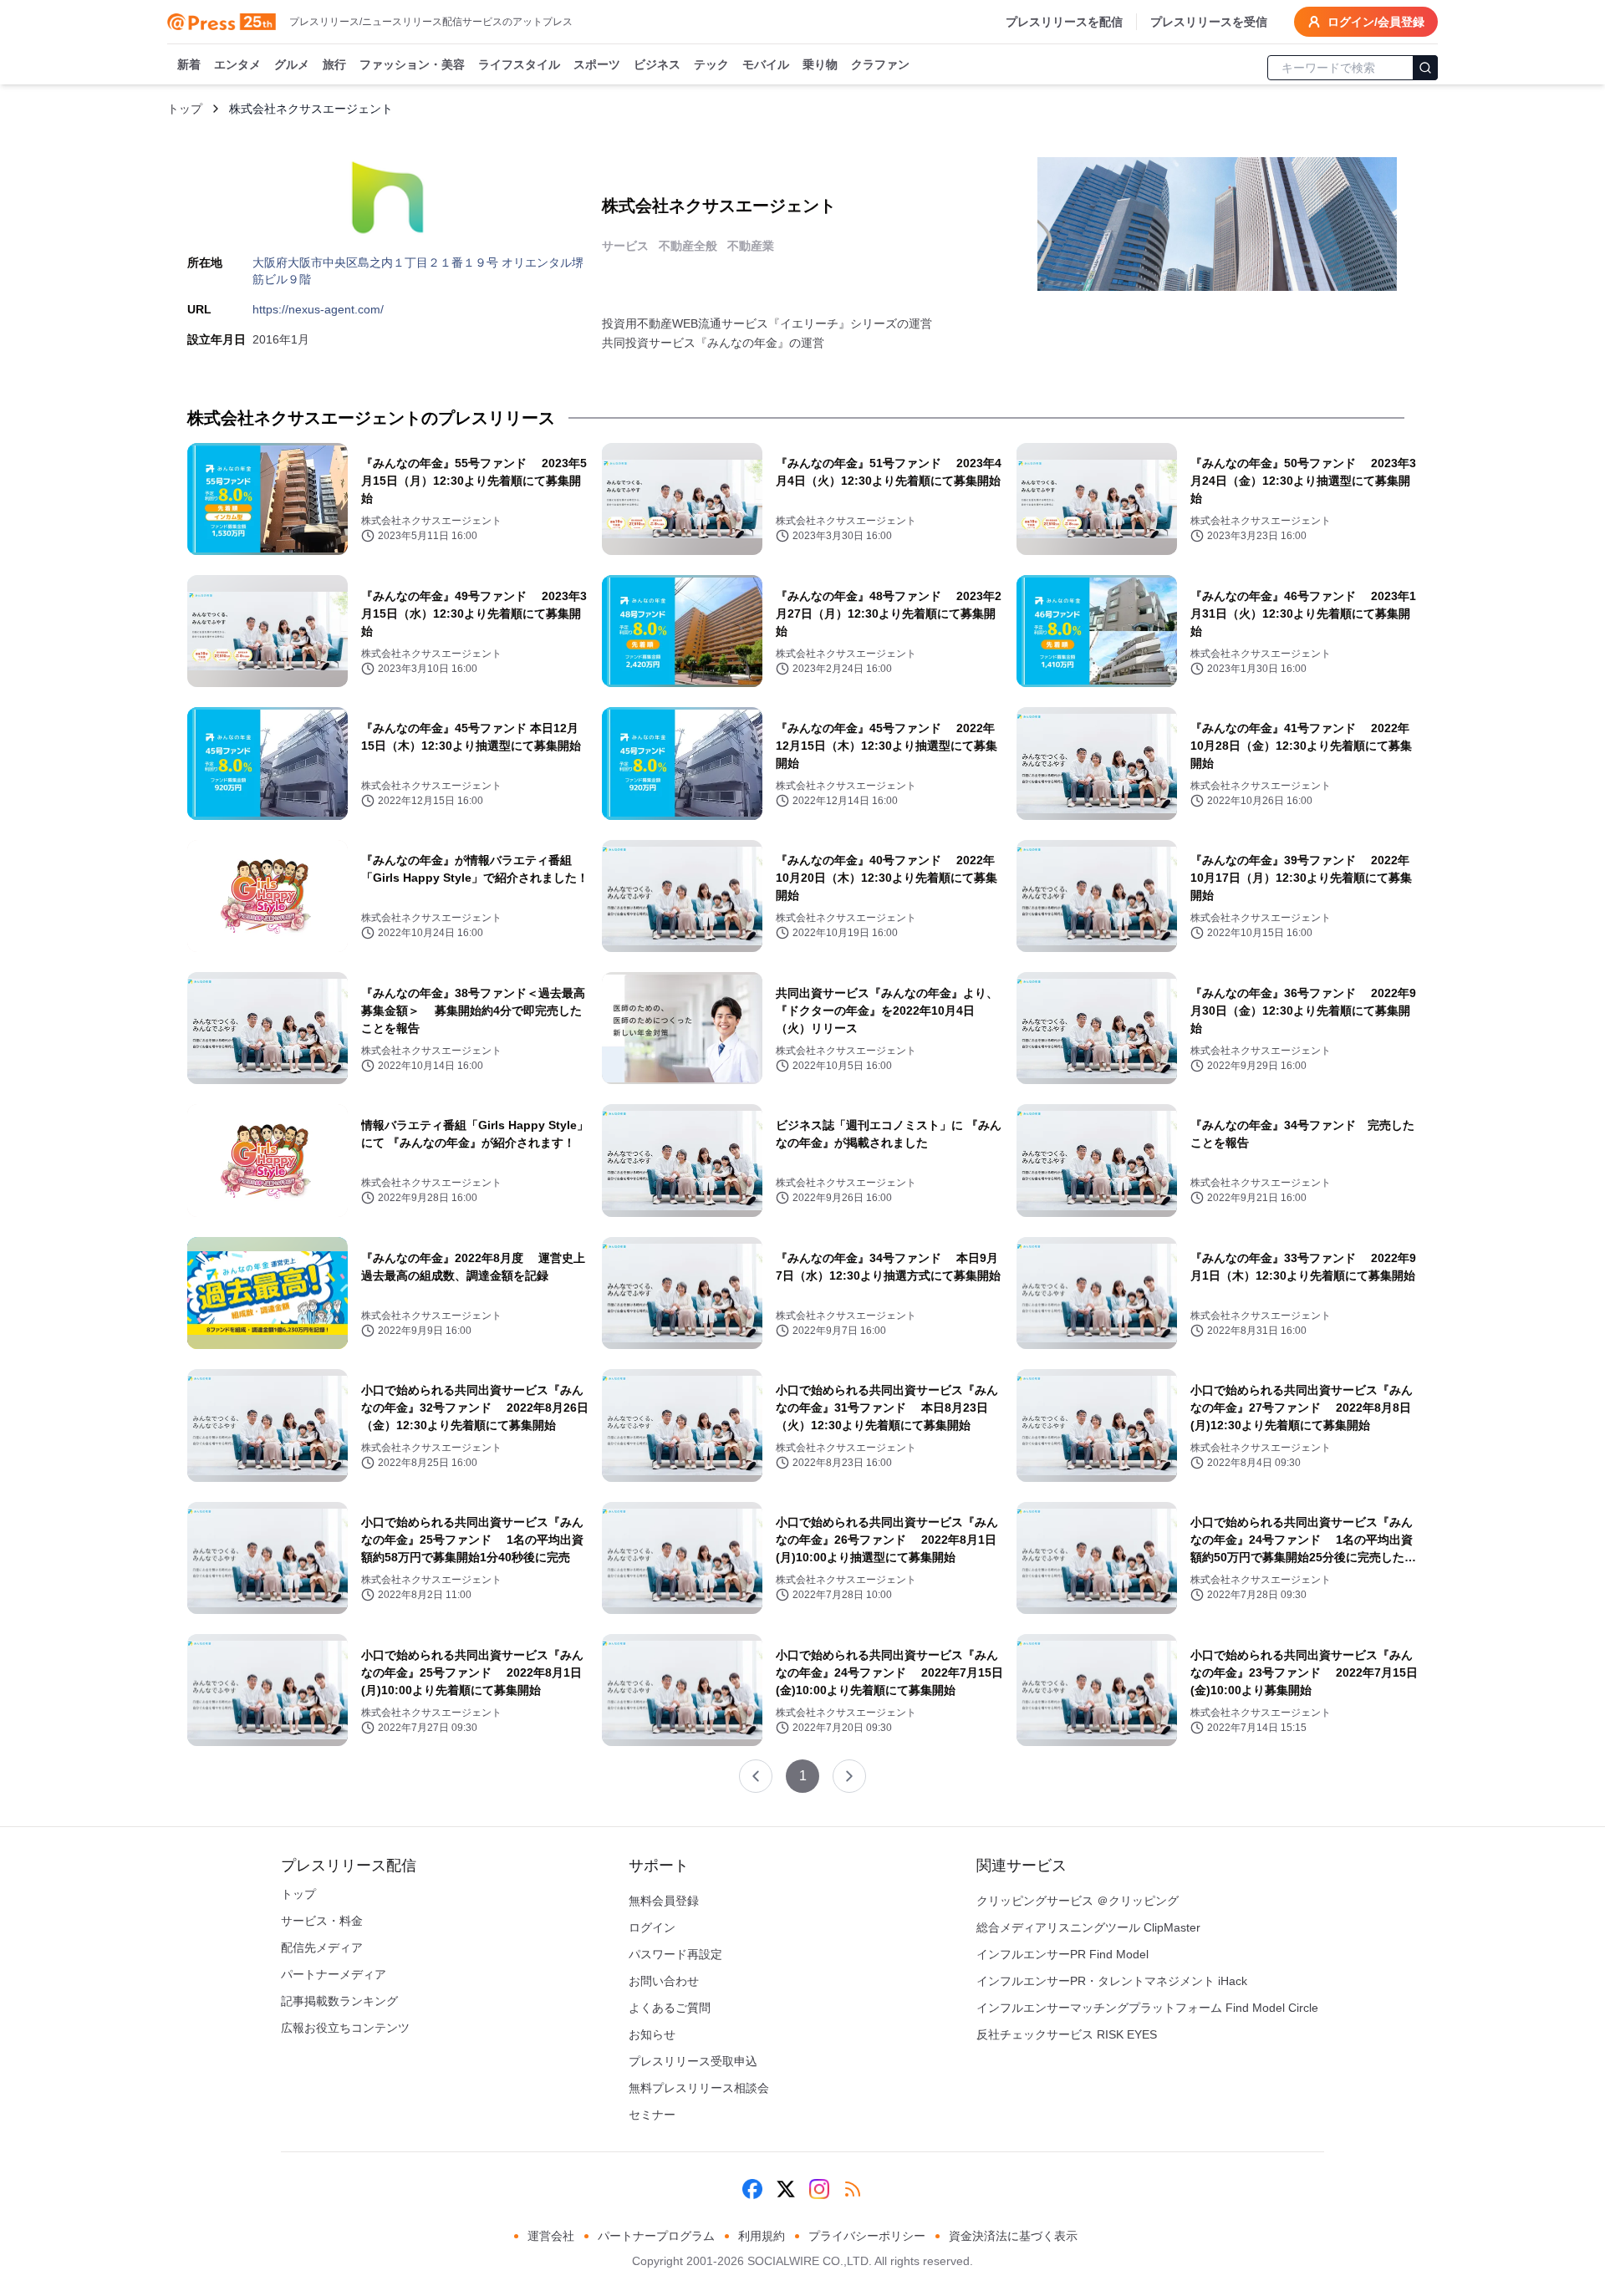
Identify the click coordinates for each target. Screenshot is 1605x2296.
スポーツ (597, 64)
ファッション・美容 (412, 64)
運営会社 (551, 2236)
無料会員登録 (664, 1901)
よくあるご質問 (670, 2008)
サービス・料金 (322, 1921)
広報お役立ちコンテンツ (345, 2028)
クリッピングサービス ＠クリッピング (1078, 1901)
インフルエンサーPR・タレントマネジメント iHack (1112, 1981)
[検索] (1425, 68)
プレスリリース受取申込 (693, 2061)
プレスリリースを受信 (1209, 22)
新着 (189, 64)
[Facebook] (752, 2189)
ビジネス (657, 64)
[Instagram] (819, 2189)
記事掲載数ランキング (339, 2001)
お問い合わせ (664, 1981)
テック (711, 64)
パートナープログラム (656, 2236)
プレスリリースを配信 (1064, 22)
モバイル (766, 64)
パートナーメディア (334, 1974)
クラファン (880, 64)
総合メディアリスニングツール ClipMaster (1088, 1927)
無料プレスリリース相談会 (699, 2088)
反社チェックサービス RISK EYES (1067, 2034)
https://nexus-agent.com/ (318, 309)
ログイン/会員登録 (1376, 22)
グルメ (292, 64)
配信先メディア (322, 1947)
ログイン (652, 1927)
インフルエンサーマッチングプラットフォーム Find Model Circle (1147, 2008)
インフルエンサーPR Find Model (1062, 1954)
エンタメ (237, 64)
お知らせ (652, 2034)
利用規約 (762, 2236)
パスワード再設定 (675, 1954)
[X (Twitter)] (786, 2189)
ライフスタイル (519, 64)
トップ (185, 109)
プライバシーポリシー (867, 2236)
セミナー (652, 2115)
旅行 (334, 64)
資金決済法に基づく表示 (1013, 2236)
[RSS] (853, 2189)
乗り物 (820, 64)
